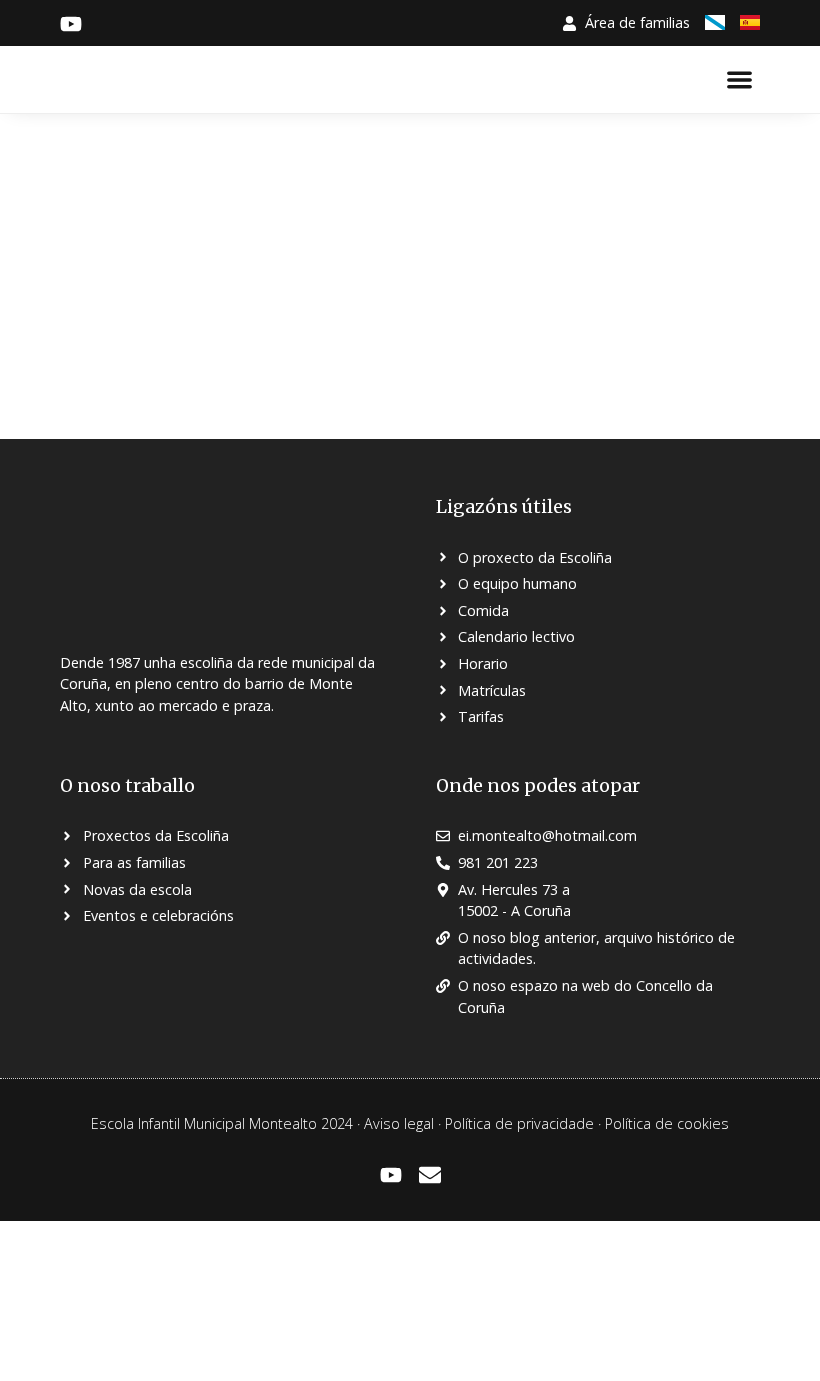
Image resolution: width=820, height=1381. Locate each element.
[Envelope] (430, 1175)
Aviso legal (399, 1123)
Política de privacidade (519, 1123)
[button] (740, 79)
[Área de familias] (569, 23)
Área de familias (637, 22)
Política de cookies (667, 1123)
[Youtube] (391, 1175)
